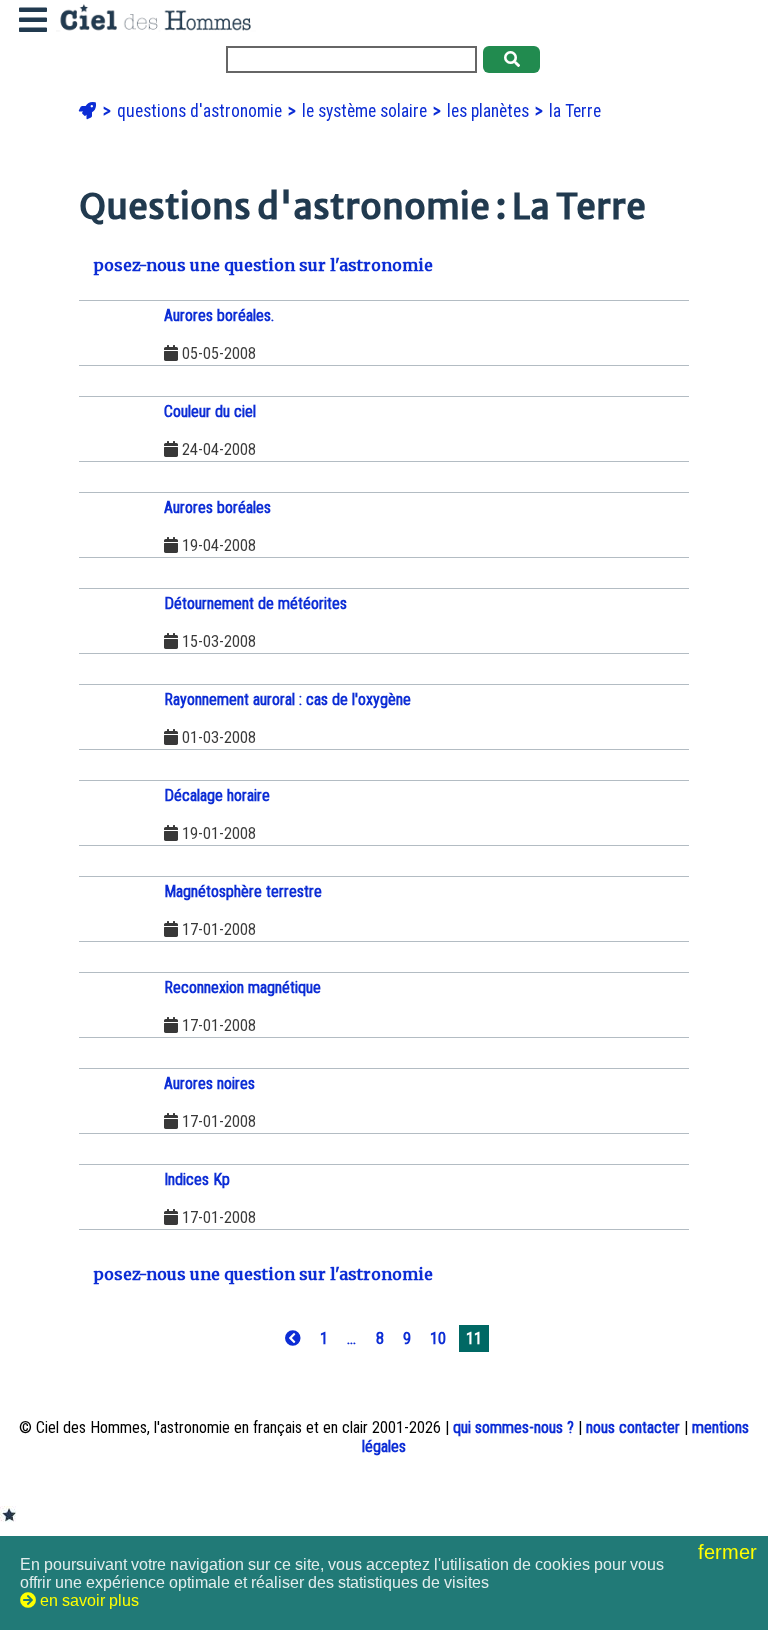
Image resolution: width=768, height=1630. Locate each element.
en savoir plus (87, 1600)
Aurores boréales (217, 507)
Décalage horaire (217, 795)
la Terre (575, 111)
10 (438, 1338)
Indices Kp (197, 1179)
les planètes (490, 111)
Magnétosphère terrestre (243, 891)
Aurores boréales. (219, 315)
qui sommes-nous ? (513, 1427)
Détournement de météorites (255, 603)
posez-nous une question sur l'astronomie (261, 265)
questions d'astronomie (201, 111)
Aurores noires (209, 1083)
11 (474, 1338)
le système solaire (366, 111)
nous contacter (633, 1427)
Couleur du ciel (210, 411)
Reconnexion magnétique (242, 987)
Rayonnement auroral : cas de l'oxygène (287, 699)
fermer (730, 1552)
